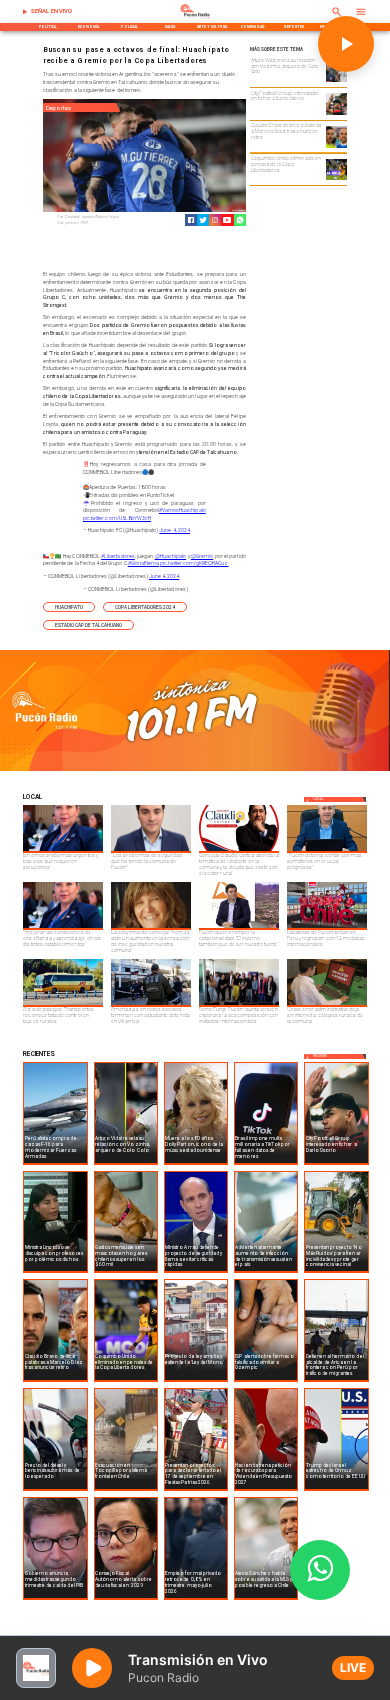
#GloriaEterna (144, 563)
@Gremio (202, 556)
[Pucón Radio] (25, 12)
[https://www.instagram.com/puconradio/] (215, 220)
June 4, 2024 (174, 530)
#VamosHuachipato (182, 510)
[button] (69, 607)
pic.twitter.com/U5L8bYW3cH (117, 518)
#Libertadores (118, 556)
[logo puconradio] (195, 18)
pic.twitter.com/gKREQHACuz (194, 563)
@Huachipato (171, 556)
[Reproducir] (346, 44)
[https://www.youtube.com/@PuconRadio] (227, 220)
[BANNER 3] (195, 770)
